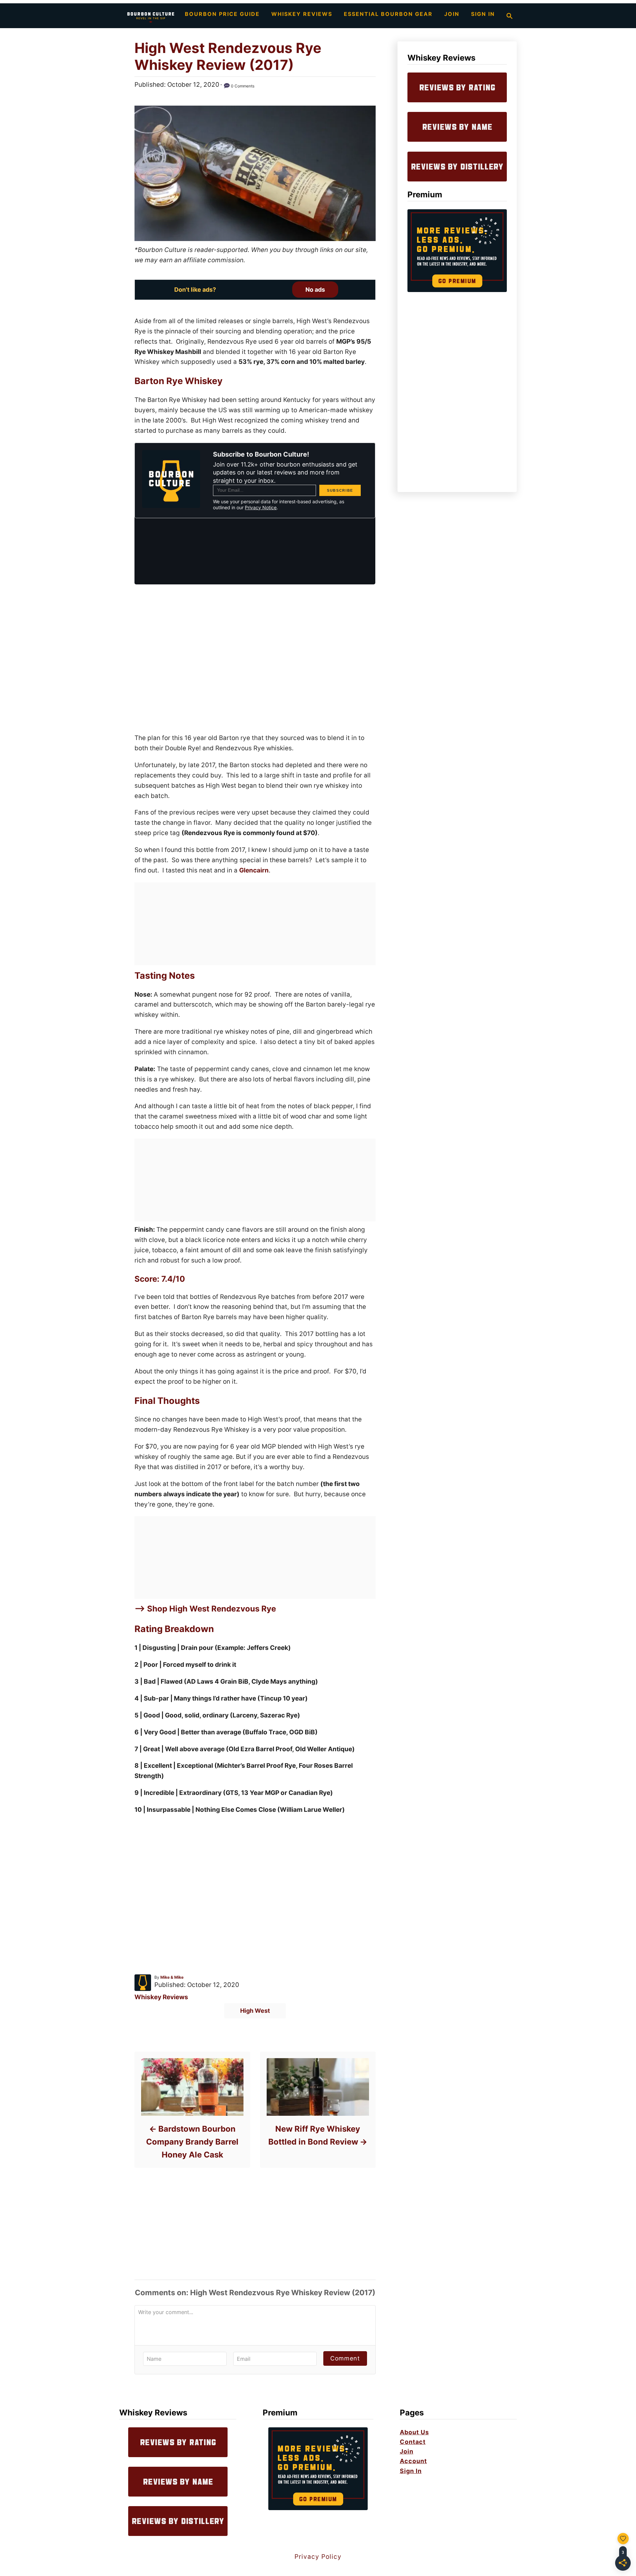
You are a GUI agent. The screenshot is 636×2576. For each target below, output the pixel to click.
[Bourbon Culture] (151, 16)
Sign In (411, 2471)
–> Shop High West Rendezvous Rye (205, 1609)
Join (407, 2451)
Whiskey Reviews (161, 1997)
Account (413, 2461)
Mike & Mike (172, 1977)
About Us (414, 2432)
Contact (413, 2442)
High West (255, 2011)
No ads (315, 290)
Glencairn (254, 870)
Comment (345, 2358)
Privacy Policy (318, 2557)
